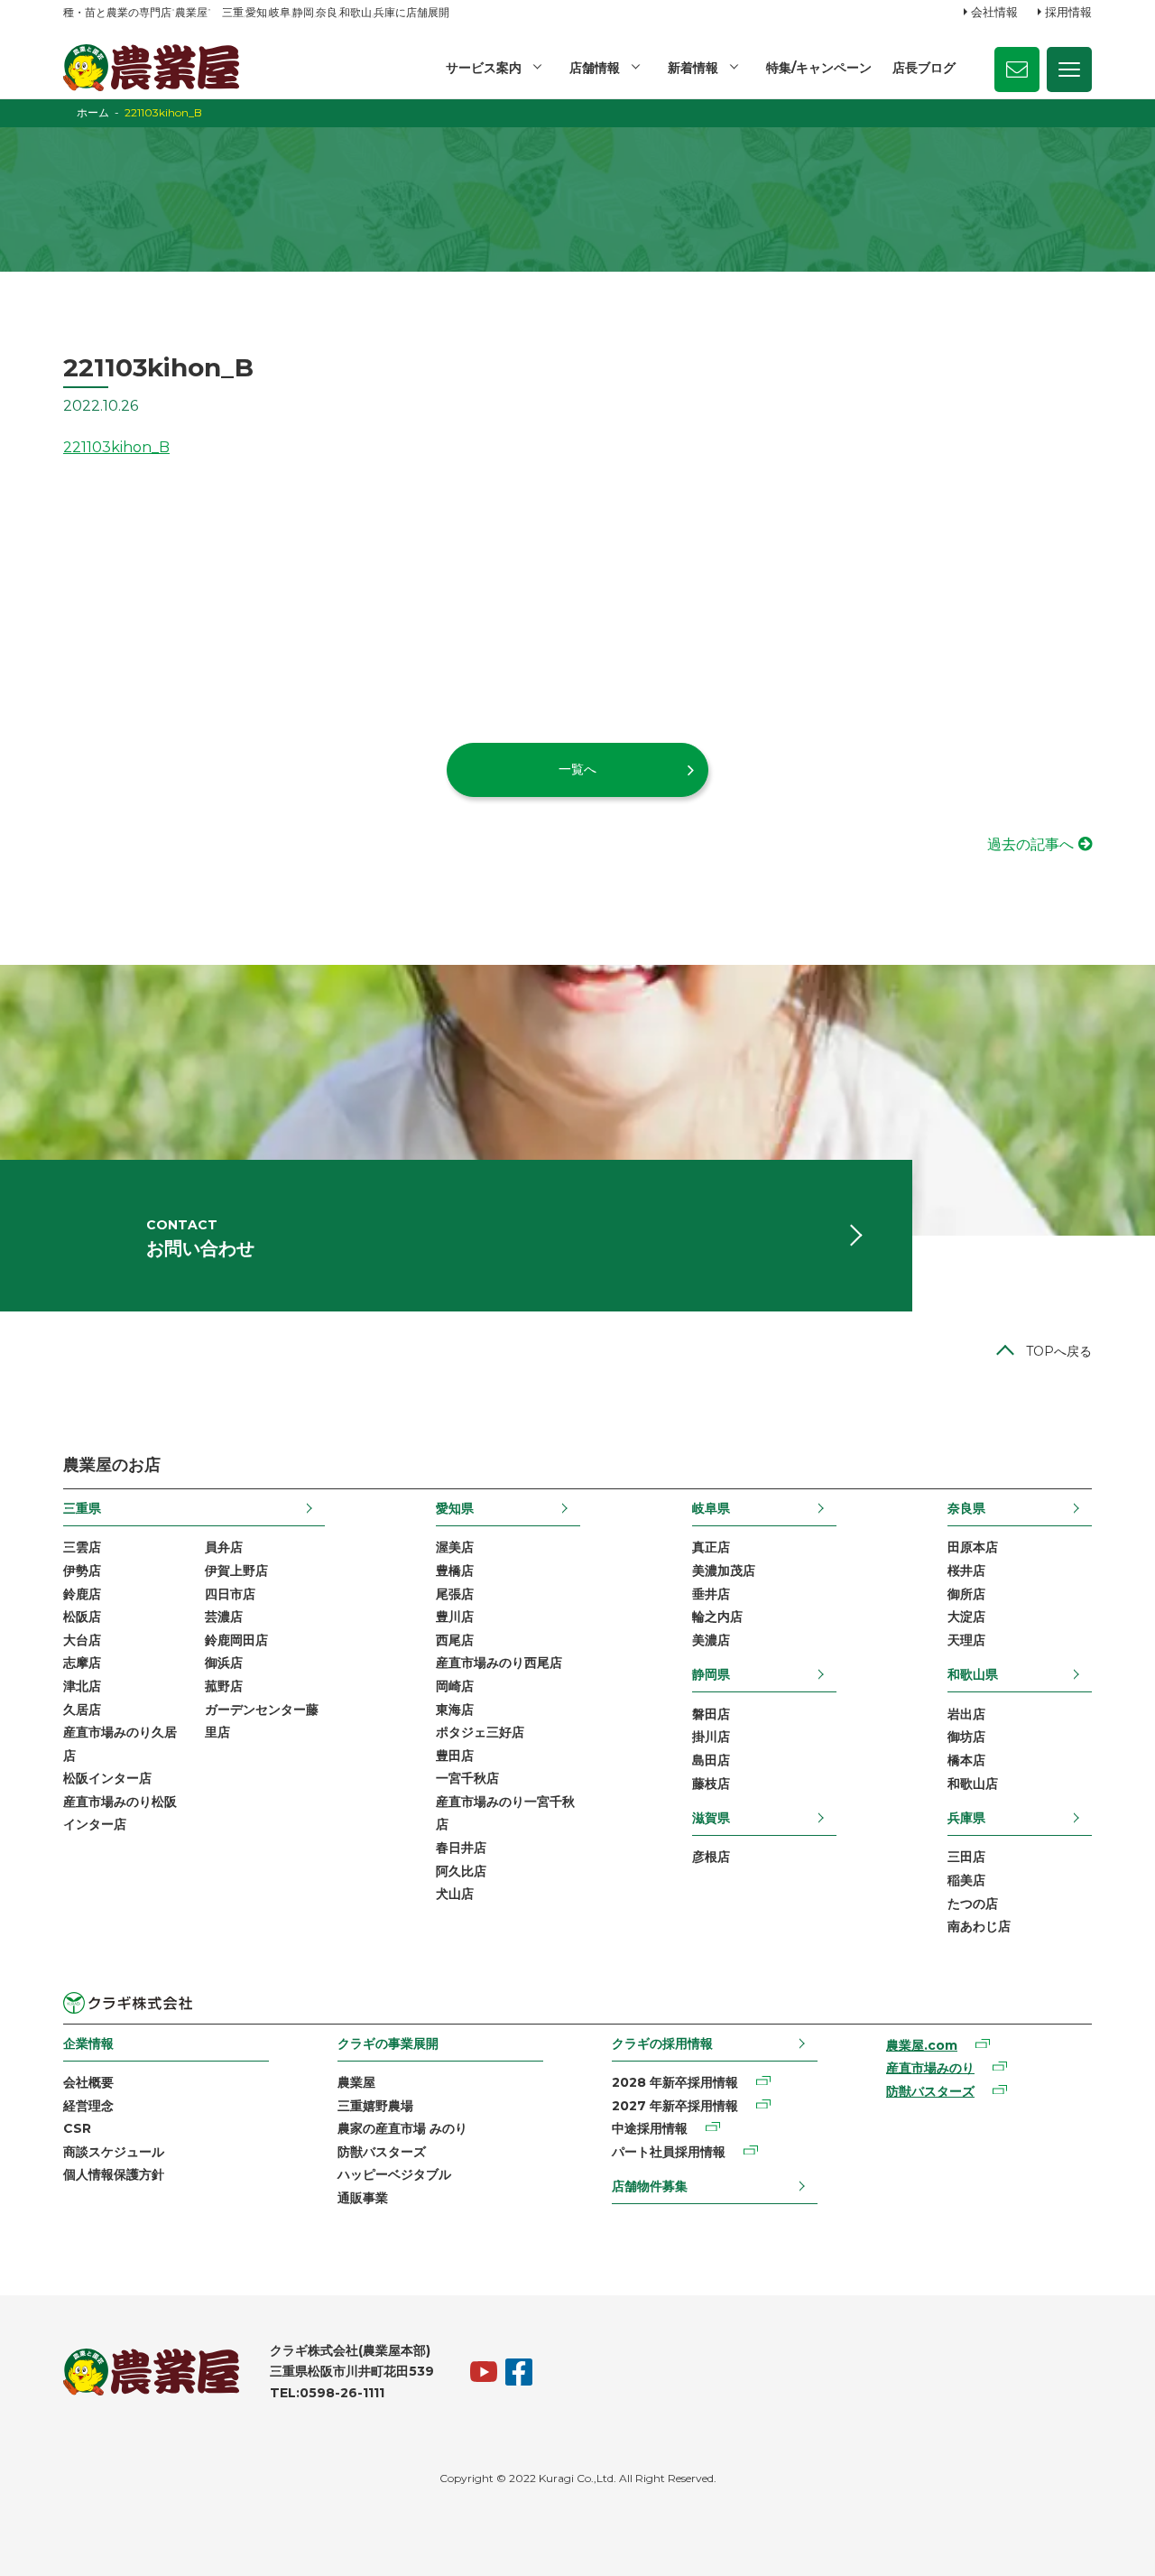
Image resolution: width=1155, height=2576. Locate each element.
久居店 (82, 1710)
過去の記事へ (1030, 844)
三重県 (82, 1508)
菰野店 (224, 1686)
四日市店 (230, 1594)
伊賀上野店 (236, 1571)
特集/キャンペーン (819, 68)
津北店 (82, 1686)
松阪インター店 (107, 1778)
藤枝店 (711, 1784)
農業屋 (356, 2082)
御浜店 (224, 1663)
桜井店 (966, 1571)
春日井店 (461, 1848)
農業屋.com (922, 2045)
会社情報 (994, 12)
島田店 (711, 1760)
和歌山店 (973, 1784)
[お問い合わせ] (1017, 69)
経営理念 (88, 2106)
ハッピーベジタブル (394, 2174)
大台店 (82, 1640)
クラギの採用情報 (662, 2043)
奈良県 (966, 1508)
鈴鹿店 (82, 1594)
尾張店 (455, 1594)
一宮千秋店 (467, 1778)
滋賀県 (711, 1818)
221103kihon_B (116, 447)
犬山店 (455, 1894)
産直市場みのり (930, 2068)
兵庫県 (966, 1818)
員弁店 (224, 1547)
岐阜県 (711, 1508)
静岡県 (711, 1674)
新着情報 (693, 68)
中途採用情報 (650, 2128)
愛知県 (455, 1508)
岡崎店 (455, 1686)
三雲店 (82, 1547)
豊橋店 (455, 1571)
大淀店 (966, 1617)
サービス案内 (484, 68)
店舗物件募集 (650, 2186)
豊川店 (455, 1617)
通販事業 (363, 2198)
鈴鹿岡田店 (236, 1640)
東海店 (455, 1710)
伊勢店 (82, 1571)
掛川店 (711, 1737)
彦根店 (711, 1857)
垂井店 (711, 1594)
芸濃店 (224, 1617)
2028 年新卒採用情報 (675, 2082)
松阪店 (82, 1617)
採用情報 (1068, 12)
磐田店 (711, 1714)
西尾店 (455, 1640)
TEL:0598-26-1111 (327, 2393)
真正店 (711, 1547)
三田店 (966, 1857)
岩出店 (966, 1714)
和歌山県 (973, 1674)
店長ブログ (924, 68)
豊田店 (455, 1756)
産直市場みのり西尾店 (499, 1663)
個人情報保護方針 (114, 2174)
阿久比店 (461, 1871)
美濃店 (711, 1640)
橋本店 (966, 1760)
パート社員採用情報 (669, 2152)
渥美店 (455, 1547)
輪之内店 (717, 1617)
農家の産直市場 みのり (402, 2128)
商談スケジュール (114, 2152)
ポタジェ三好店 (480, 1732)
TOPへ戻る (1059, 1351)
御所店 (966, 1594)
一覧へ (577, 769)
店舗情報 (595, 68)
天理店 (966, 1640)
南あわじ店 (979, 1926)
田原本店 (973, 1547)
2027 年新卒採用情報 (675, 2106)
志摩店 (82, 1663)
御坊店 (966, 1737)
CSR (77, 2128)
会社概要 (88, 2082)
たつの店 (973, 1904)
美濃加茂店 (724, 1571)
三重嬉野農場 (375, 2106)
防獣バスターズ (382, 2152)
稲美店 (966, 1880)
